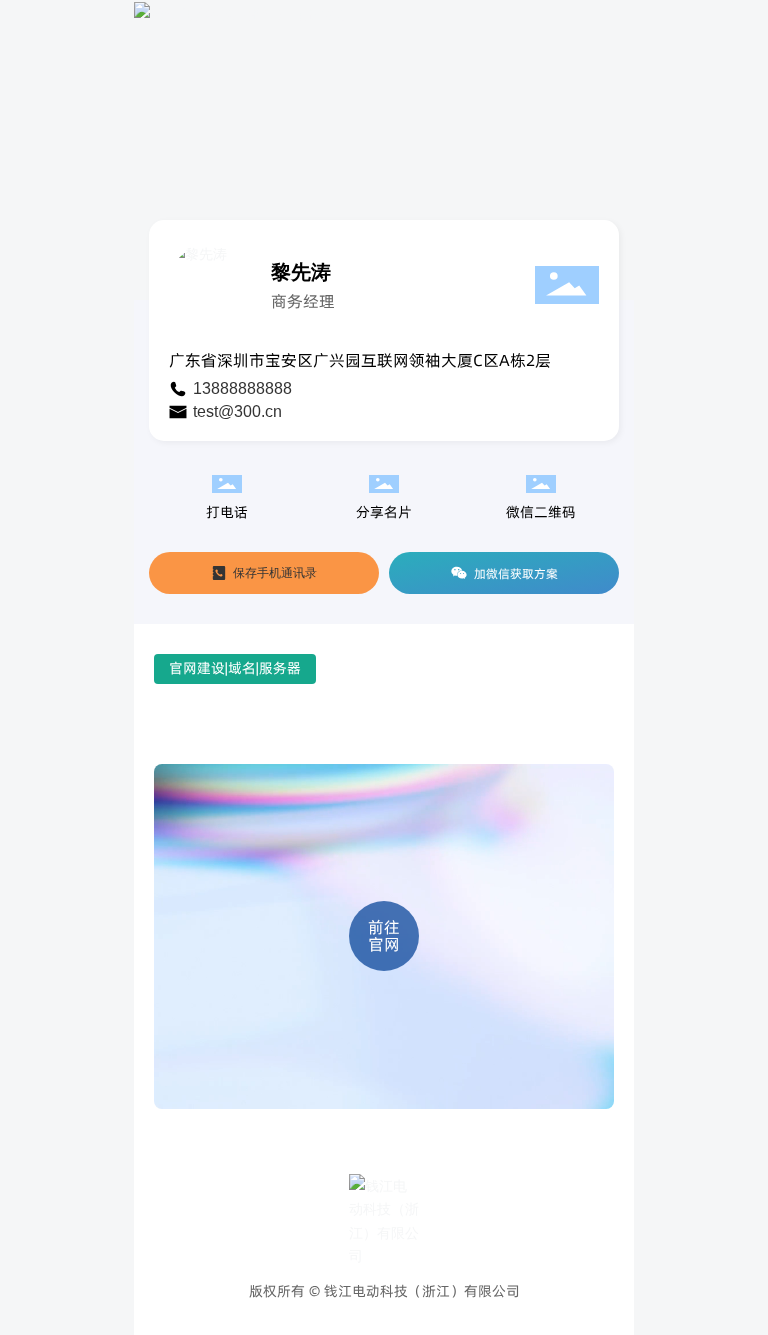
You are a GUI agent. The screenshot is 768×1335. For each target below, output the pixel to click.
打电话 (227, 512)
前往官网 (384, 936)
